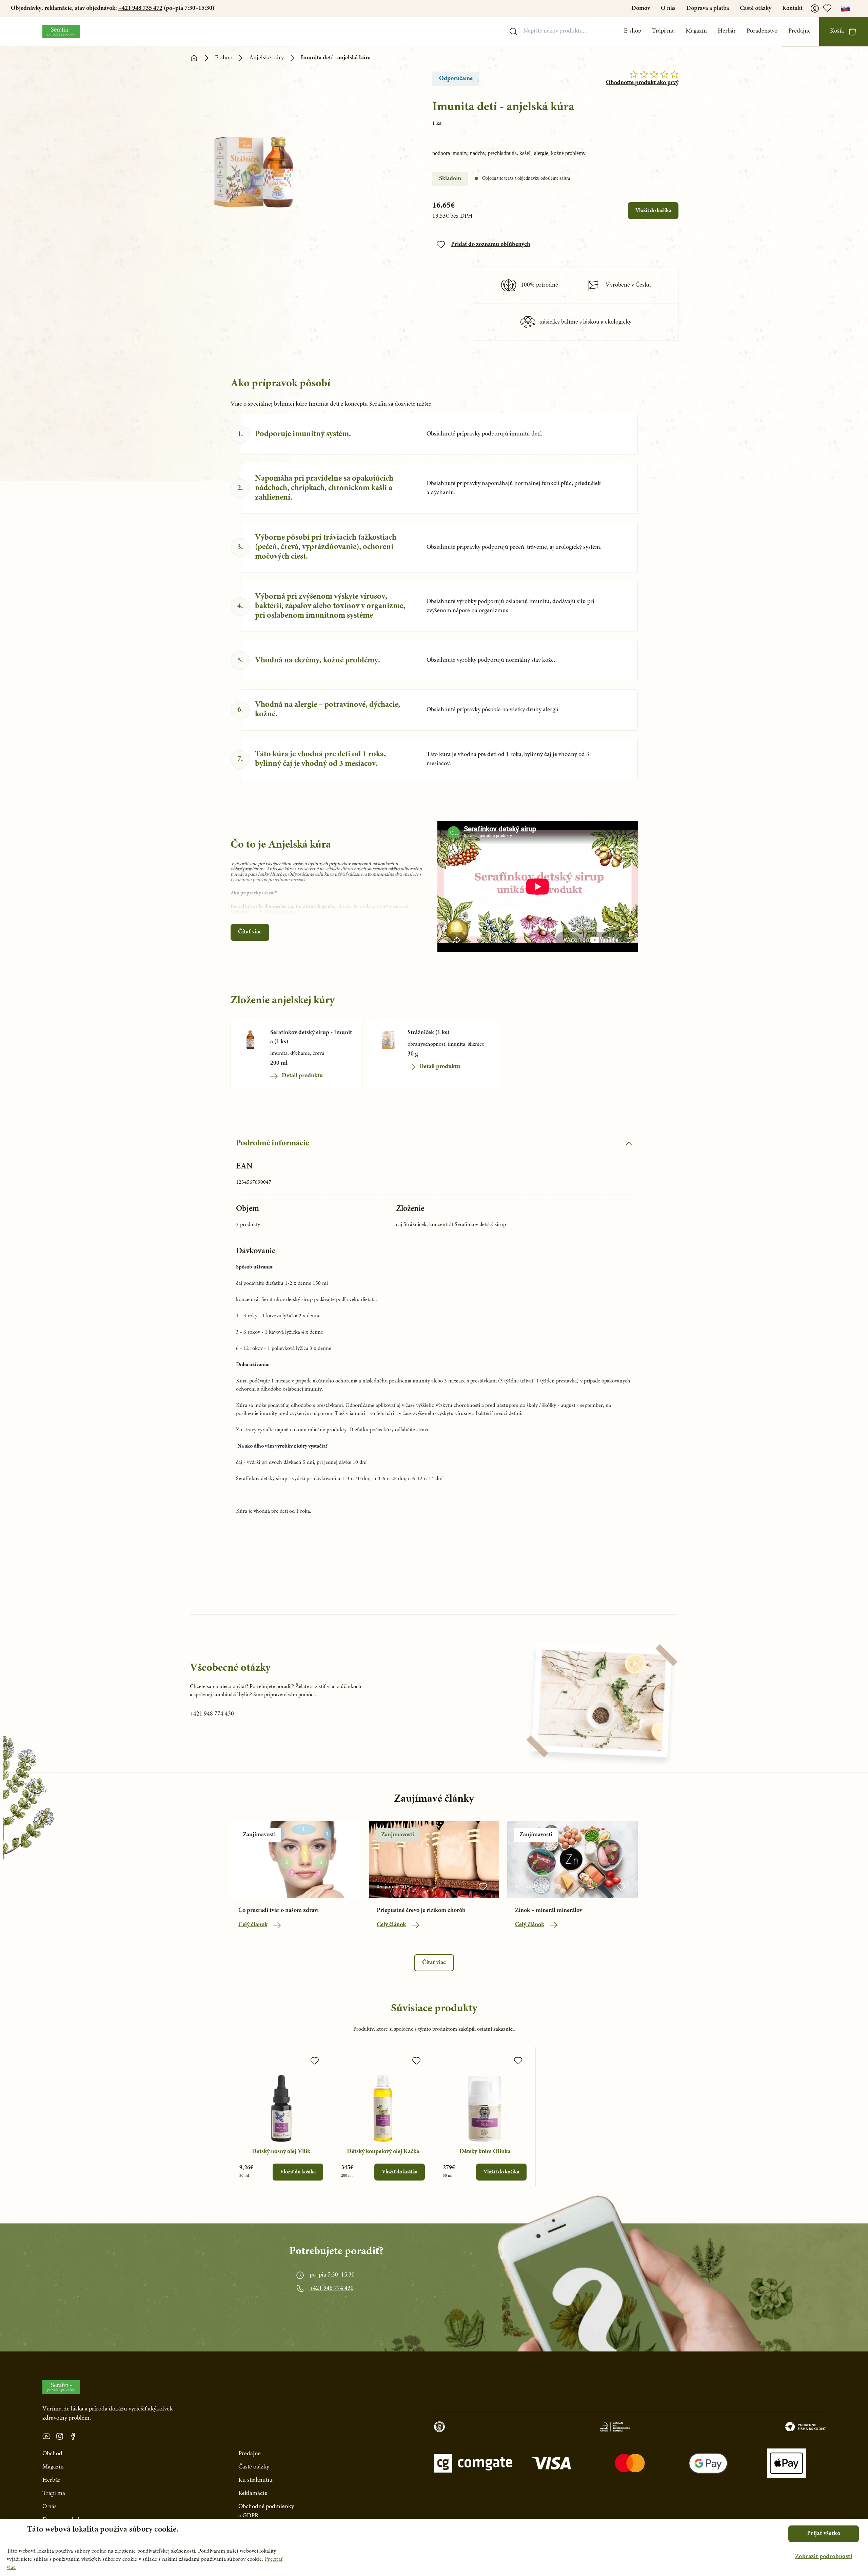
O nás (668, 8)
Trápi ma (663, 31)
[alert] (434, 2547)
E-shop (633, 31)
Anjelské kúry (267, 58)
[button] (824, 2557)
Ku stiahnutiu (255, 2480)
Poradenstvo (762, 31)
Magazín (696, 31)
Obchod (52, 2454)
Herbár (727, 31)
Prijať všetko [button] (824, 2534)
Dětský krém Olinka (485, 2152)
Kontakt (792, 8)
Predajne (800, 31)
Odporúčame (456, 79)
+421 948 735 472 (140, 8)
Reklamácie (253, 2494)
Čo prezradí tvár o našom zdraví (279, 1911)
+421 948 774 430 (212, 1714)
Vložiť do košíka (653, 211)
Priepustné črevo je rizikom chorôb (421, 1911)
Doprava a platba (708, 8)
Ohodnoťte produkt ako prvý (642, 83)
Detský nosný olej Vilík (281, 2152)
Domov (641, 8)
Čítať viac (250, 932)
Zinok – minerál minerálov (549, 1911)
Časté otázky (756, 8)
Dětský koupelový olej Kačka (383, 2152)
